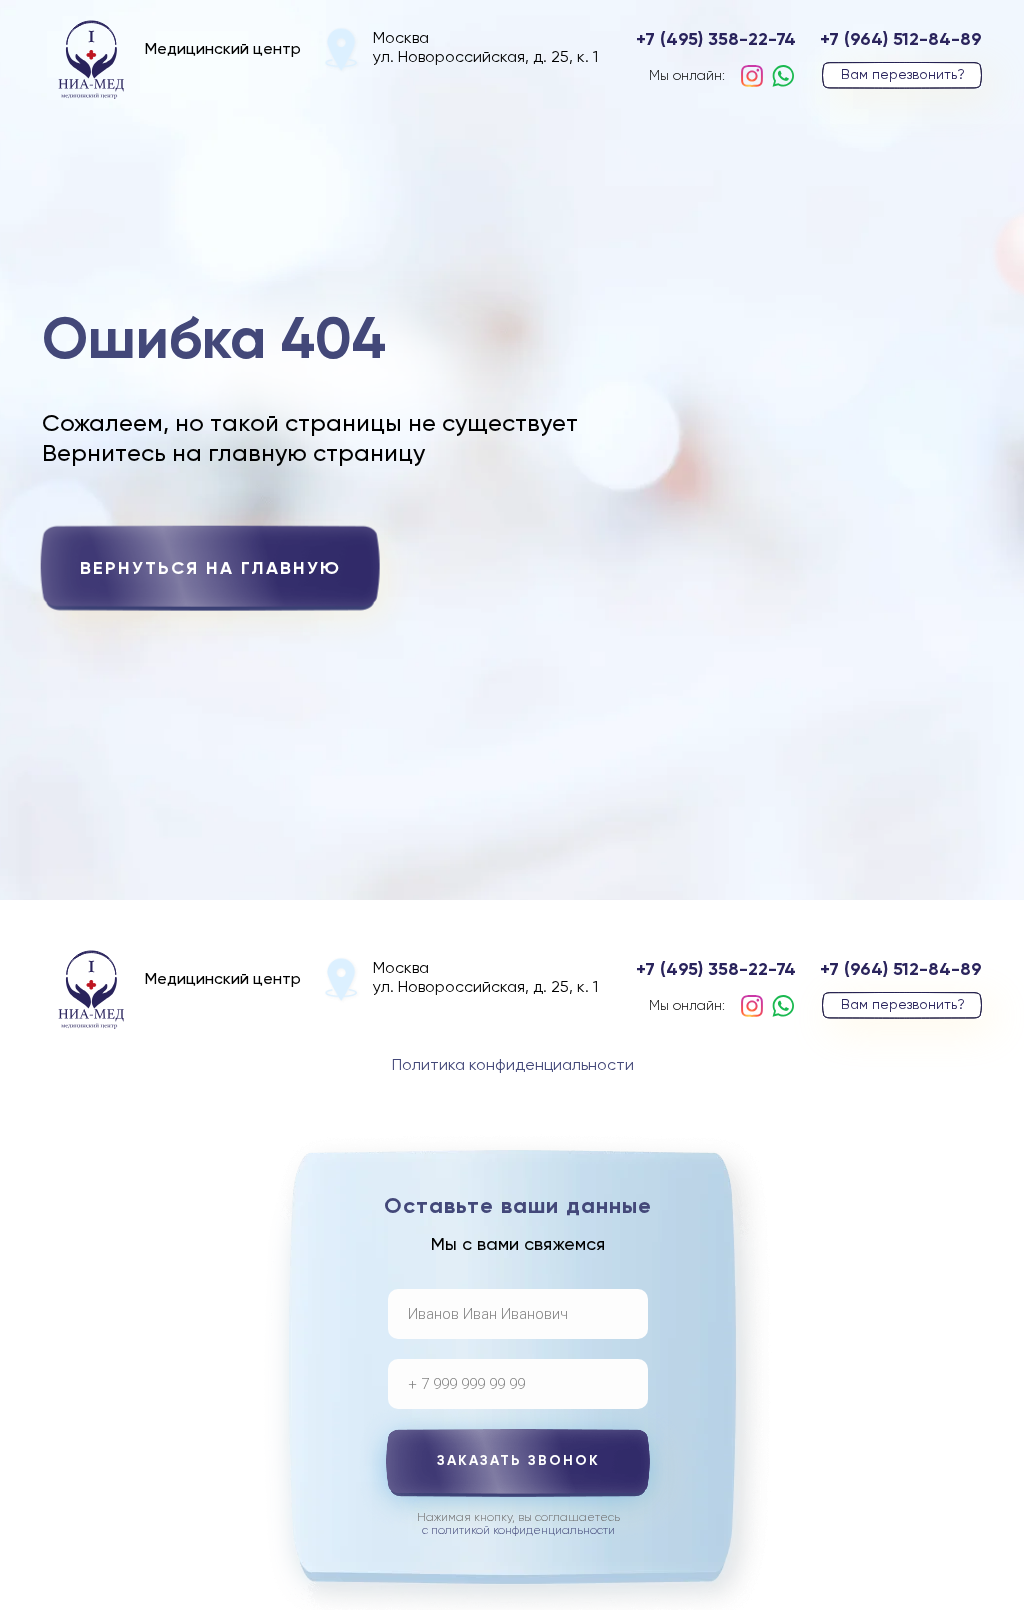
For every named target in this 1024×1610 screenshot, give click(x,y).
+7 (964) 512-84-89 (901, 40)
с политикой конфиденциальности (518, 1531)
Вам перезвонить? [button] (903, 75)
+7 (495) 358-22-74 (716, 40)
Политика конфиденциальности (513, 1066)
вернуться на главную (210, 569)
